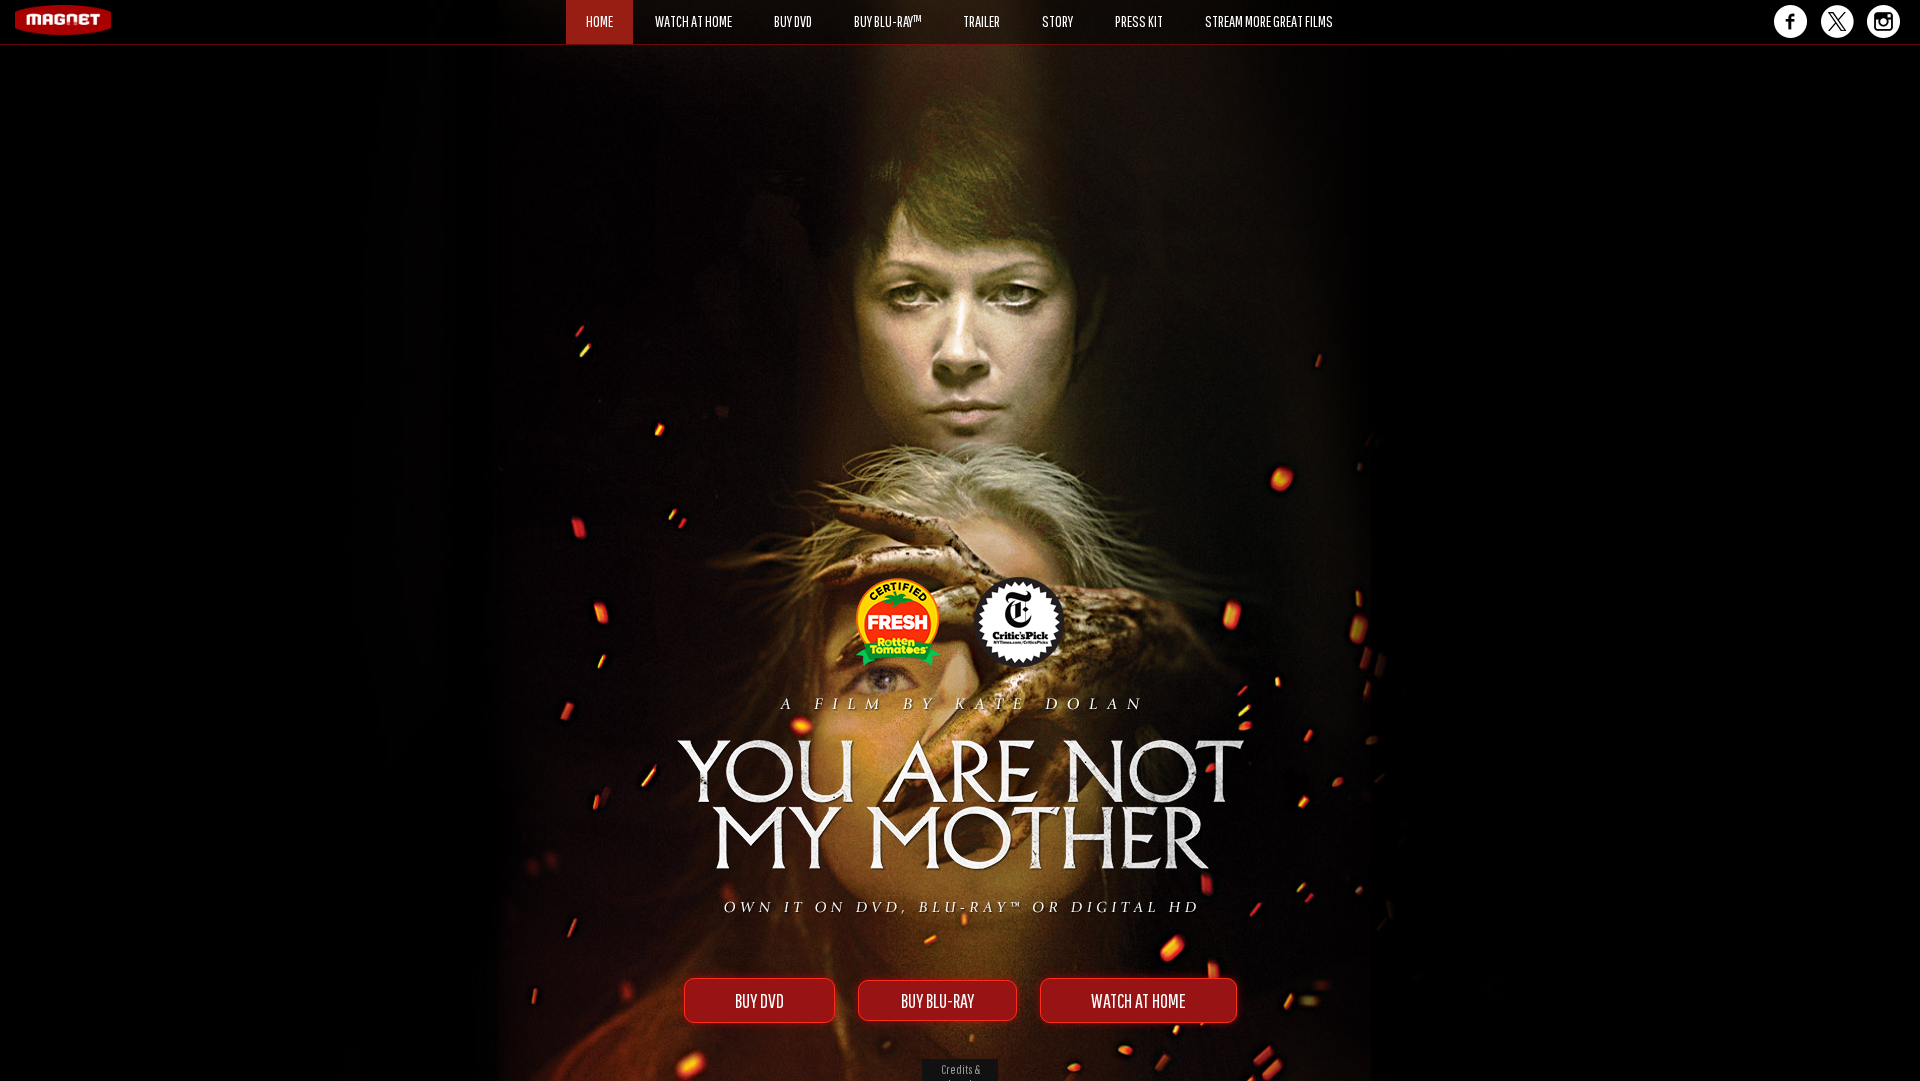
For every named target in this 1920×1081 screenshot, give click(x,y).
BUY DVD (759, 1000)
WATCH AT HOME (1138, 1000)
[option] (960, 117)
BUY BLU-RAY (937, 1000)
